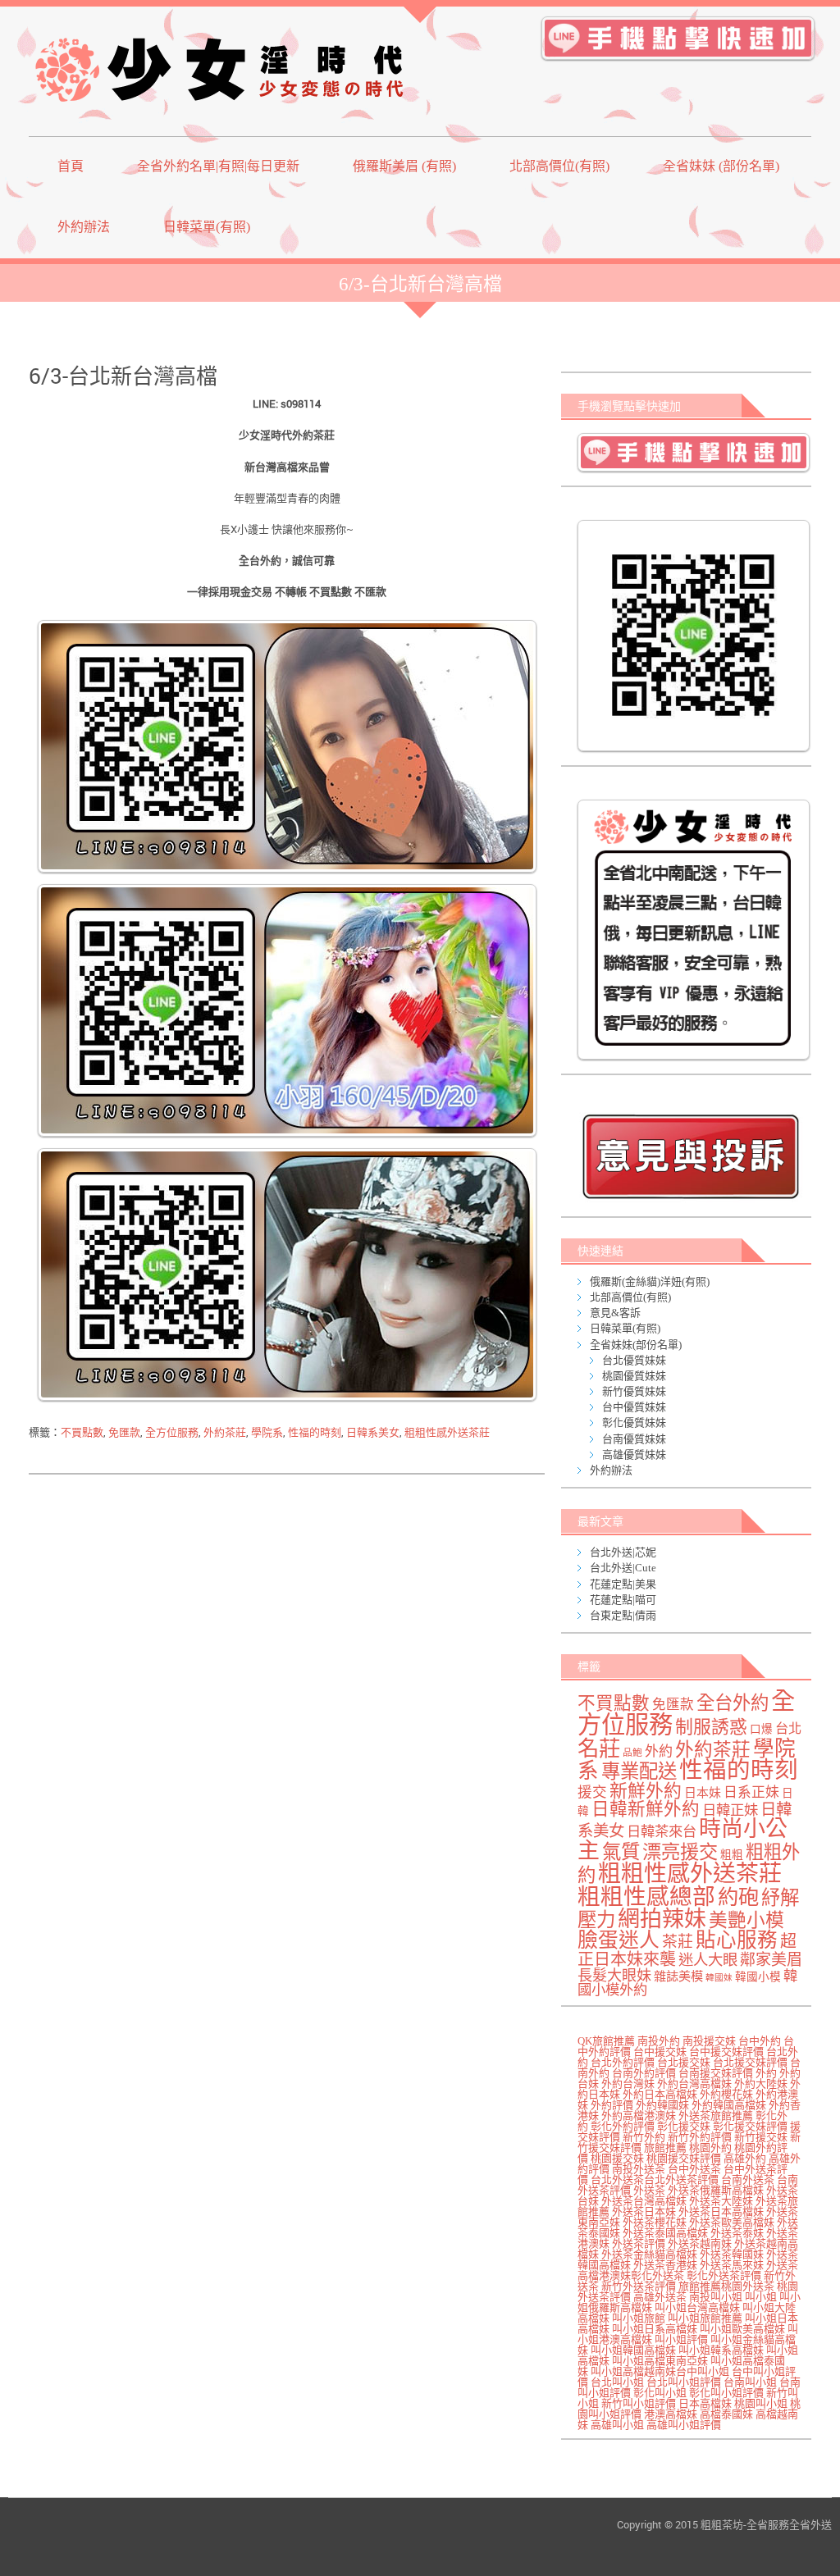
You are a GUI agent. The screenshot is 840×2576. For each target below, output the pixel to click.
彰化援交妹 (684, 2126)
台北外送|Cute (623, 1568)
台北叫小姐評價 (684, 2382)
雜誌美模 (678, 1976)
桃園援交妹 (617, 2158)
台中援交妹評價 (726, 2052)
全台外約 (733, 1703)
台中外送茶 (694, 2169)
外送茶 (649, 2190)
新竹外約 (644, 2137)
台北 (788, 1729)
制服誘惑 (711, 1727)
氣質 (621, 1852)
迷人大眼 (708, 1960)
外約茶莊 (225, 1432)
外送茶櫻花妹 (655, 2222)
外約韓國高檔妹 (729, 2105)
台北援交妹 (684, 2062)
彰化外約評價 (623, 2126)
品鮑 (632, 1753)
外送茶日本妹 (644, 2211)
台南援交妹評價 (716, 2073)
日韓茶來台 (662, 1832)
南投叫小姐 (716, 2297)
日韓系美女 (373, 1432)
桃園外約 (710, 2147)
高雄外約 (745, 2158)
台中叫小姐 (703, 2371)
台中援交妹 (660, 2052)
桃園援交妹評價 (684, 2158)
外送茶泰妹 (737, 2233)
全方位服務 (172, 1432)
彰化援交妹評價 (750, 2126)
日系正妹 (751, 1792)
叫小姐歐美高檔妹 (742, 2329)
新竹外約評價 (700, 2137)
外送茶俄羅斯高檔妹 (716, 2190)
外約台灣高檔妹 (694, 2084)
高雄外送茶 (660, 2297)
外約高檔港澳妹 (639, 2116)
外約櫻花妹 (726, 2094)
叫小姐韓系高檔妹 (721, 2350)
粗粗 (732, 1855)
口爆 (761, 1729)
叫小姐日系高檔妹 (655, 2329)
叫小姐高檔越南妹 (633, 2371)
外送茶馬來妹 (732, 2265)
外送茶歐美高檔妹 (732, 2222)
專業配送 (639, 1771)
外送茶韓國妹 (732, 2254)
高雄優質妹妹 (634, 1454)
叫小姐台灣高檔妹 (697, 2307)
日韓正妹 (730, 1810)
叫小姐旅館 (639, 2318)
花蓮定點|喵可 (623, 1600)
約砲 (738, 1897)
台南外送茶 (748, 2179)
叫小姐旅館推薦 (705, 2318)
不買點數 (82, 1432)
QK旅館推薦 (606, 2041)
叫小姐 (761, 2297)
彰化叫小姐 (660, 2393)
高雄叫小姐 (617, 2425)
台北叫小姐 (617, 2382)
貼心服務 (737, 1940)
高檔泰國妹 (726, 2414)
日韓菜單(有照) (207, 227)
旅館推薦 (665, 2147)
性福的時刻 (315, 1432)
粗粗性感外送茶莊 (447, 1432)
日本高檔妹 (705, 2403)
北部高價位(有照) (559, 166)
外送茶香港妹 (665, 2265)
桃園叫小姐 (761, 2403)
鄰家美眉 (771, 1960)
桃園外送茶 (748, 2286)
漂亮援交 (680, 1852)
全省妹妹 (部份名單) (721, 166)
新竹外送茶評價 (639, 2286)
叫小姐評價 (681, 2339)
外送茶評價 (639, 2243)
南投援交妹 (709, 2041)
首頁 (71, 166)
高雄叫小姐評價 (684, 2425)
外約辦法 (84, 227)
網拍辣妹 (662, 1919)
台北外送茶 (617, 2179)
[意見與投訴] (690, 1156)
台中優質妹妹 (634, 1407)
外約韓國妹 (662, 2105)
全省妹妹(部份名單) (636, 1345)
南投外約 (659, 2041)
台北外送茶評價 (681, 2179)
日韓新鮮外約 (646, 1809)
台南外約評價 (644, 2073)
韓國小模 (758, 1977)
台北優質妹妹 (634, 1360)
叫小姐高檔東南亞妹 (660, 2361)
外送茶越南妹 (700, 2243)
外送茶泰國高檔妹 (665, 2233)
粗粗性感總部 (646, 1897)
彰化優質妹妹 (634, 1422)
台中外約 (760, 2041)
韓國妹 (719, 1978)
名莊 (599, 1748)
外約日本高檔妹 (660, 2094)
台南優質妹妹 (634, 1439)
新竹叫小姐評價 (639, 2403)
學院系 (267, 1432)
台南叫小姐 (750, 2382)
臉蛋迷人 (619, 1940)
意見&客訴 (615, 1313)
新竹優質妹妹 (634, 1391)
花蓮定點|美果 (623, 1584)
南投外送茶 (639, 2169)
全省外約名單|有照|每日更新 (218, 166)
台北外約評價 (623, 2062)
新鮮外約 (646, 1791)
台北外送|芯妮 (623, 1552)
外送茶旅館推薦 (716, 2116)
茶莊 (678, 1942)
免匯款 (124, 1432)
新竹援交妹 (761, 2137)
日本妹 (703, 1793)
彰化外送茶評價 (724, 2275)
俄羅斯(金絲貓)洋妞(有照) (650, 1281)
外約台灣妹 (628, 2084)
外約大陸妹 (761, 2084)
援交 (592, 1792)
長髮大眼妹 (614, 1976)
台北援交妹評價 (750, 2062)
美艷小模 (746, 1920)
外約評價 (612, 2105)
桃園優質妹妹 (634, 1376)
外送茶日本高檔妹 (721, 2211)
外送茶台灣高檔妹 (644, 2201)
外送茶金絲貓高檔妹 (649, 2254)
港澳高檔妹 (671, 2414)
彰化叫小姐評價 (726, 2393)
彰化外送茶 (657, 2275)
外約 (659, 1751)
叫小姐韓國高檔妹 (633, 2350)
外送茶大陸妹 (721, 2201)
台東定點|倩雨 (623, 1615)
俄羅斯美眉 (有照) (404, 166)
